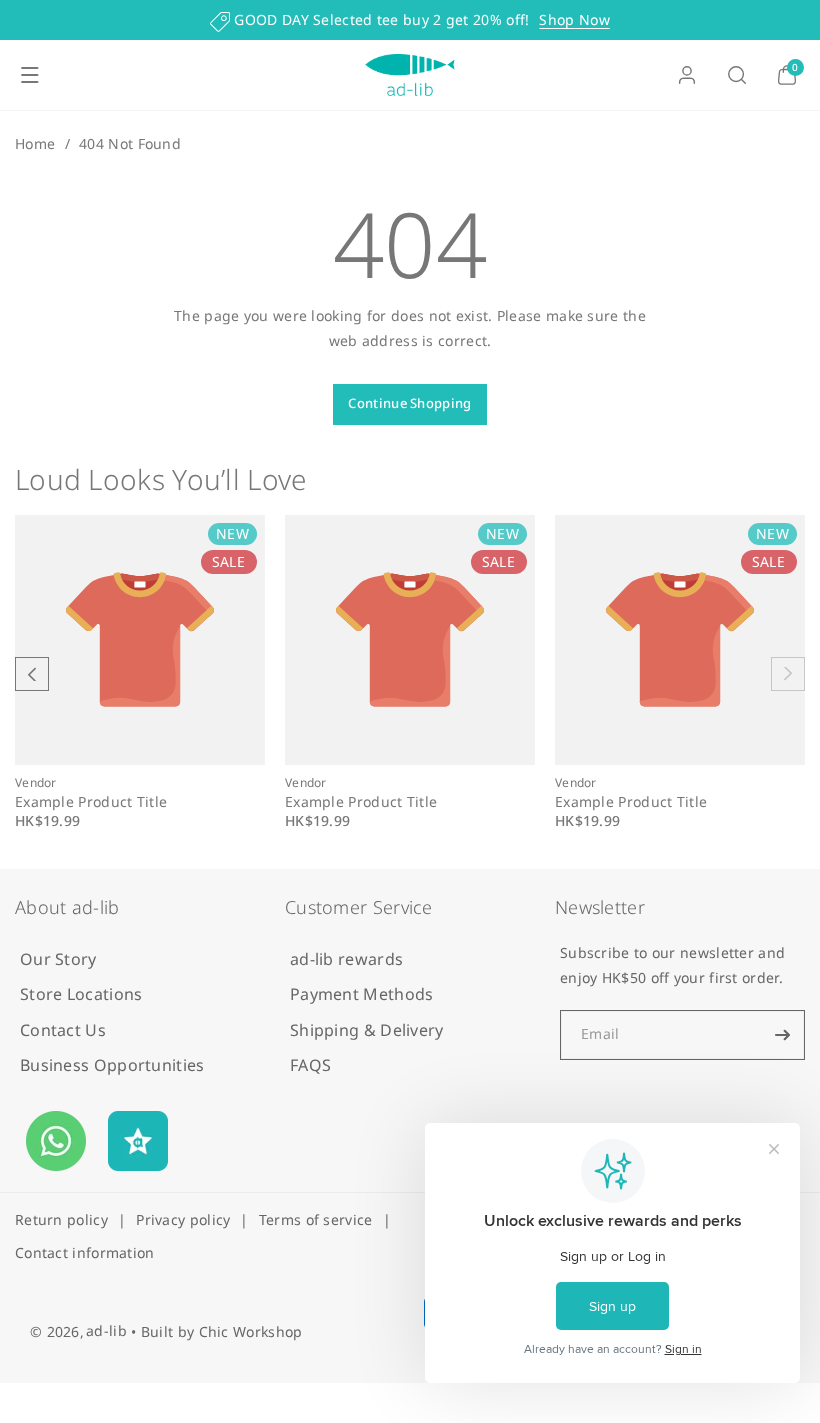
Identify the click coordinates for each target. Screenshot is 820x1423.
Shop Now (574, 19)
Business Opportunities (112, 1065)
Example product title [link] (91, 802)
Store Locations (81, 994)
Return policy (61, 1219)
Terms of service (316, 1219)
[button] (30, 75)
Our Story (58, 959)
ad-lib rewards (346, 959)
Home (35, 143)
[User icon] (687, 75)
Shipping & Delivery (367, 1030)
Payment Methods (362, 994)
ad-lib (106, 1330)
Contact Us (63, 1030)
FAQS (310, 1065)
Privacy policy (183, 1219)
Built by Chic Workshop (222, 1331)
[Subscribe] (782, 1035)
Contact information (85, 1252)
